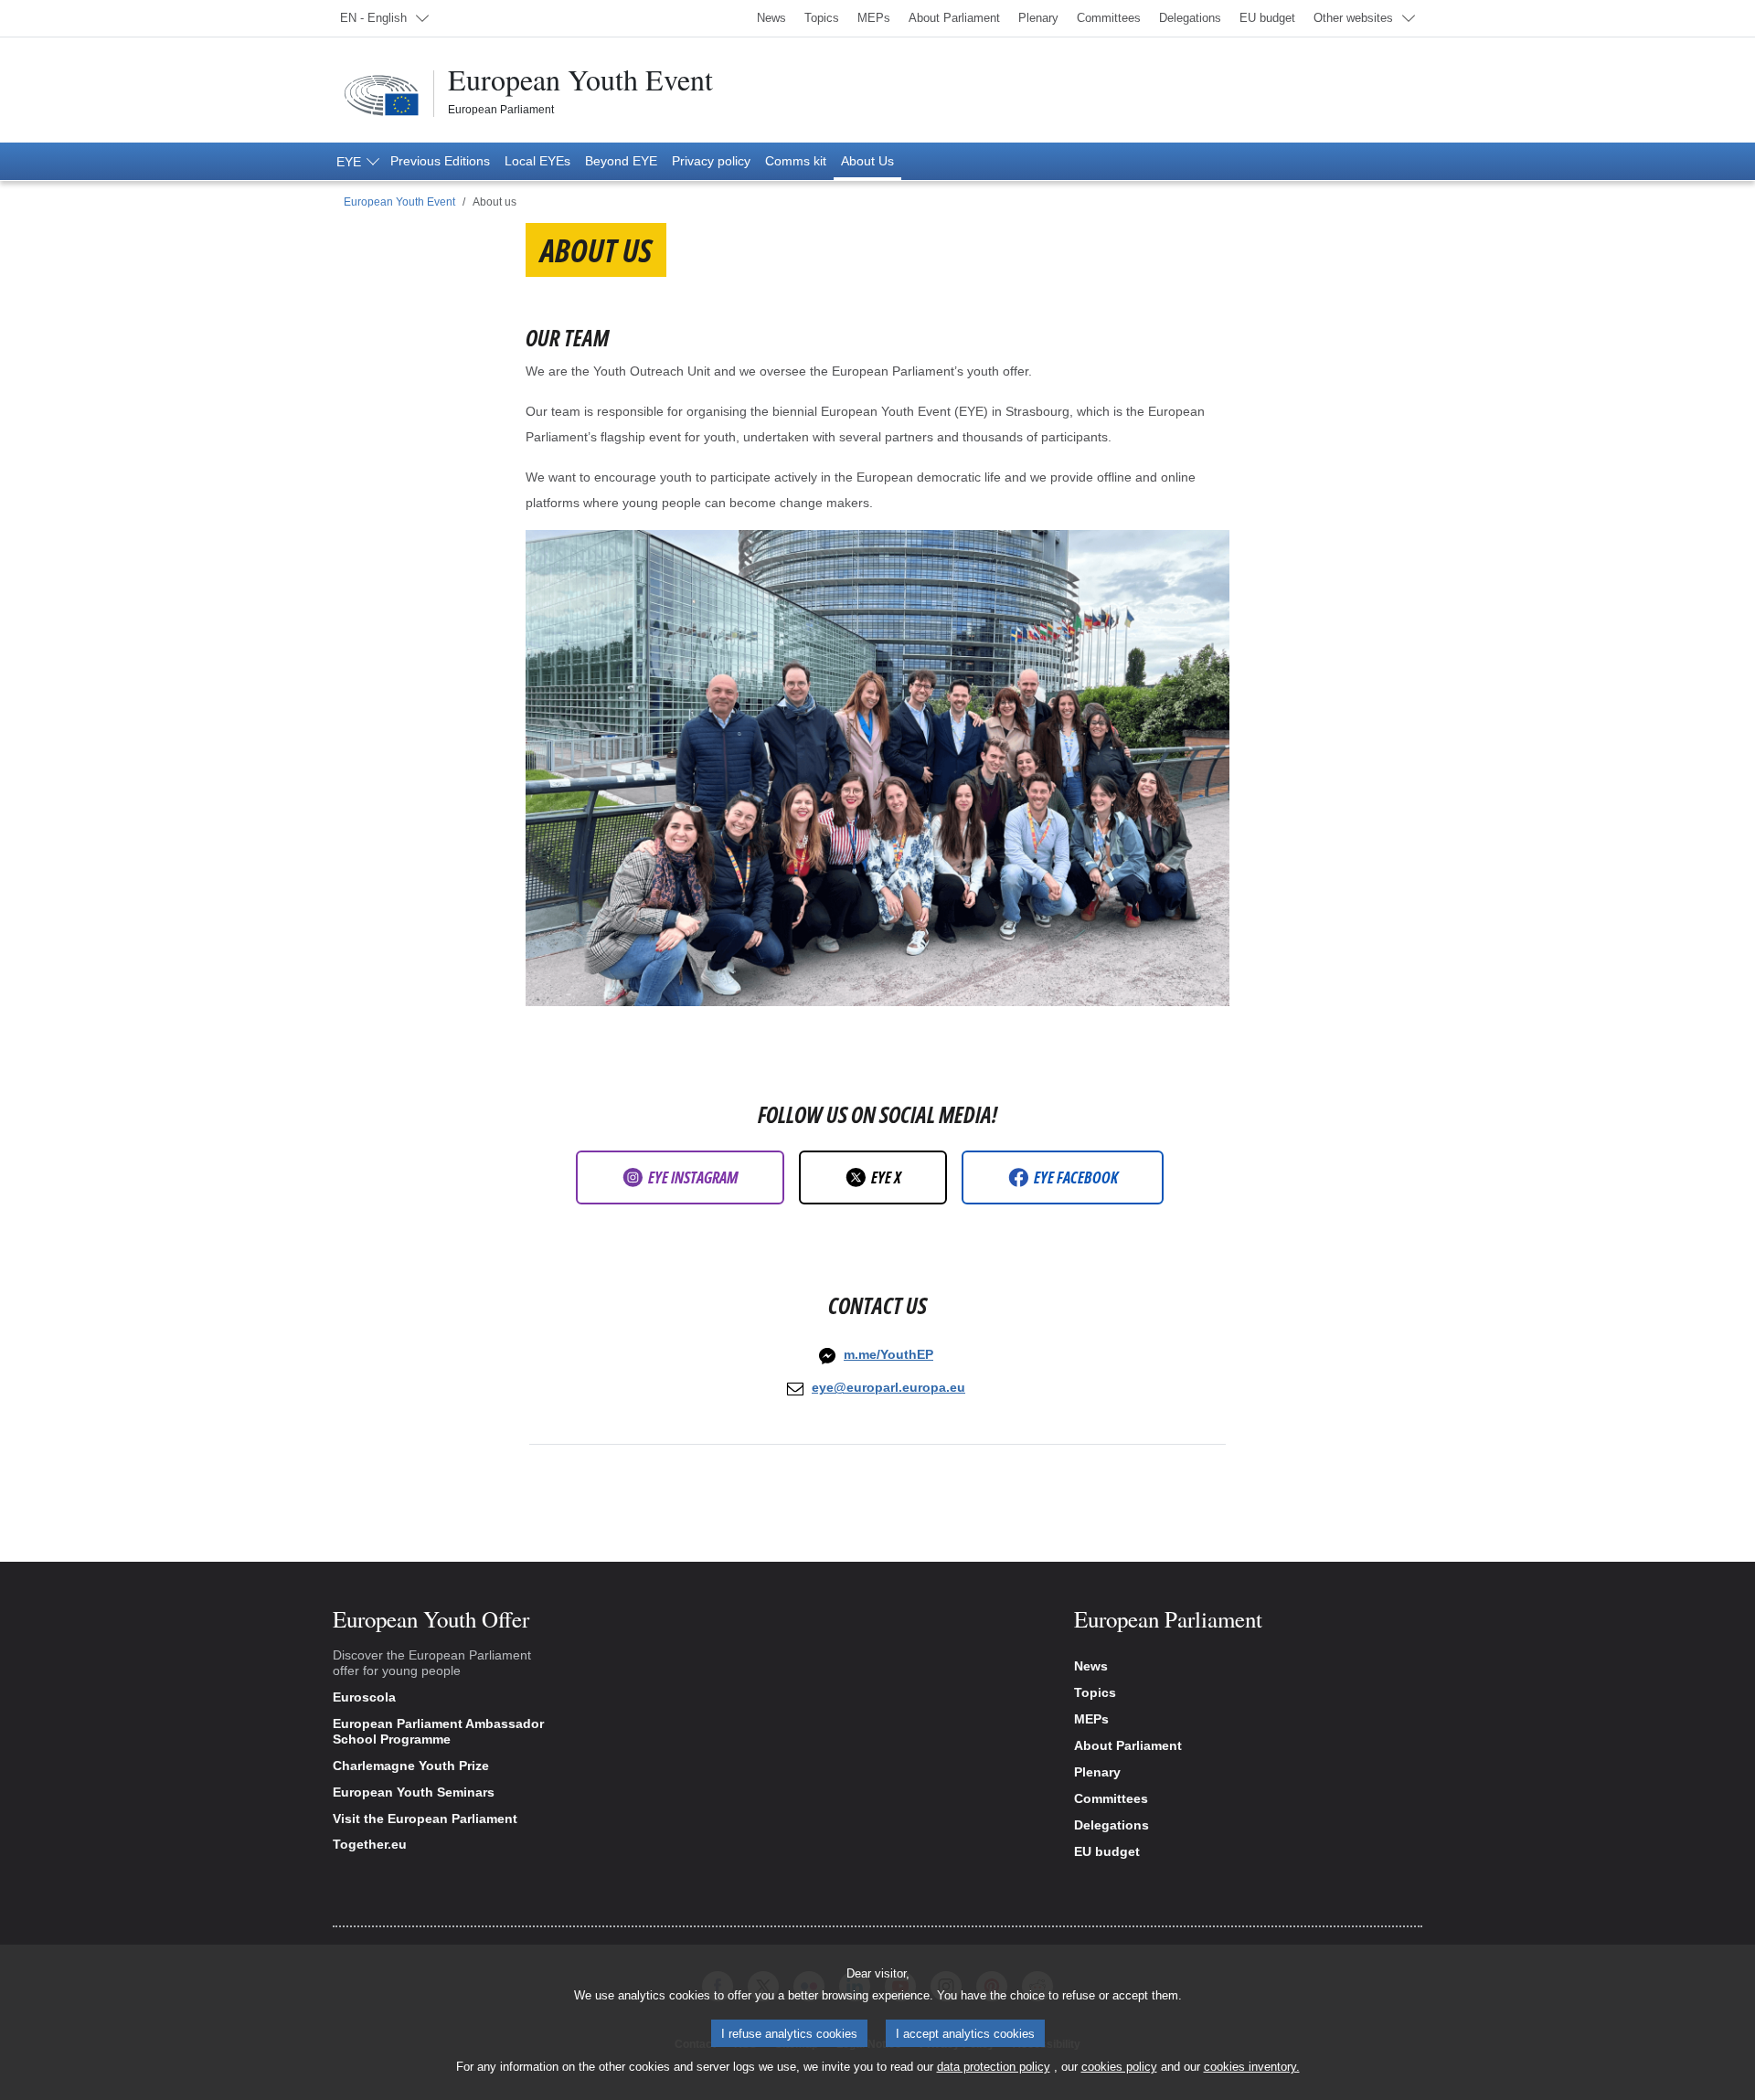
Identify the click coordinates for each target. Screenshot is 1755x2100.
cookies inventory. (1252, 2067)
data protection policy (994, 2067)
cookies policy (1119, 2067)
